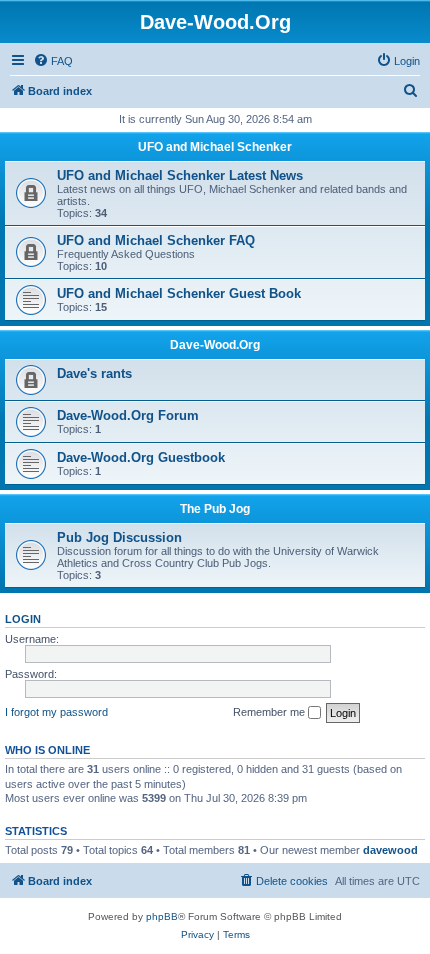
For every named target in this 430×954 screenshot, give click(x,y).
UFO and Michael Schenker (215, 147)
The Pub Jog (215, 509)
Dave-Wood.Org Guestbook (141, 457)
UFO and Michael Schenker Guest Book (179, 293)
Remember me (270, 712)
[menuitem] (53, 61)
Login (23, 619)
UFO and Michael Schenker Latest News (180, 175)
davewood (390, 850)
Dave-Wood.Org (215, 345)
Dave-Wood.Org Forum (128, 415)
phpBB (162, 916)
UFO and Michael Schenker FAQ (156, 240)
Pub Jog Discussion (119, 537)
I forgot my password (56, 712)
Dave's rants (94, 373)
